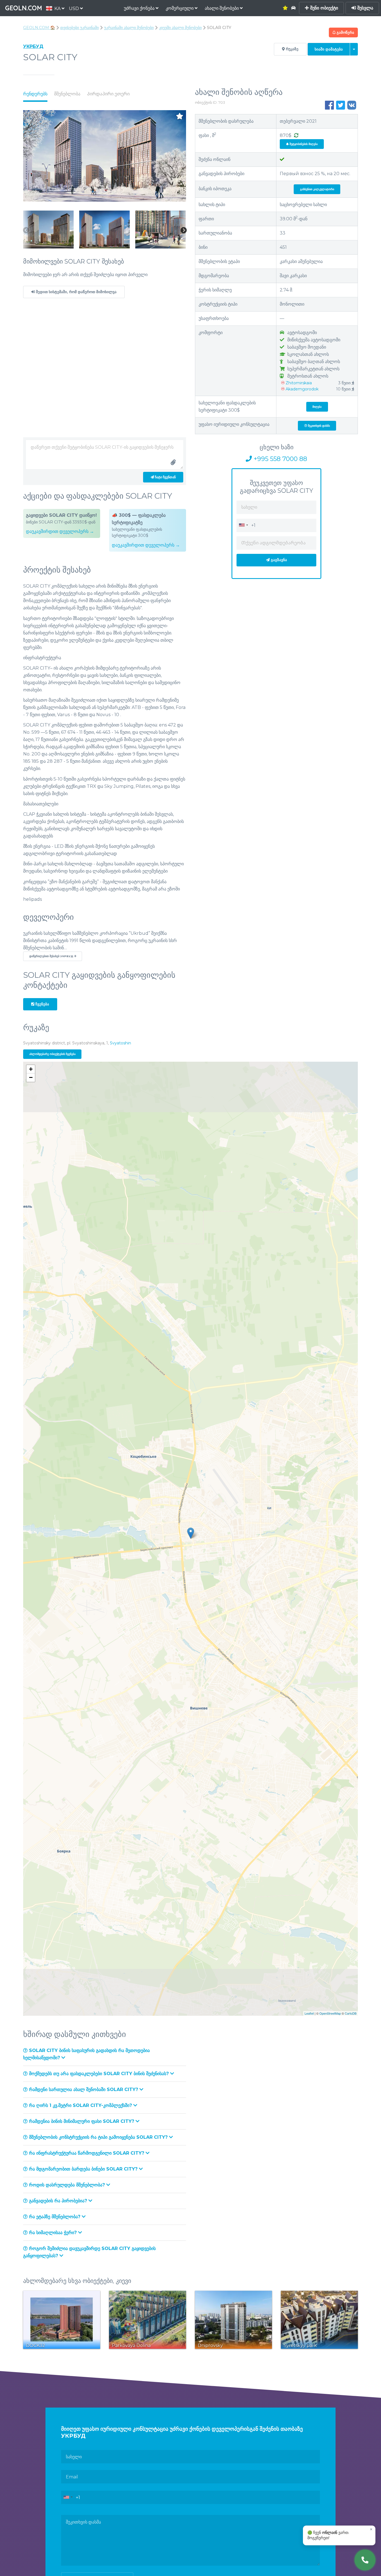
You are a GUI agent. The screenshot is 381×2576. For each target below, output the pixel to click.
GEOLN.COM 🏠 (39, 28)
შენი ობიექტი (323, 8)
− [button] (31, 1077)
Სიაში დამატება (329, 49)
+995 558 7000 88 (279, 459)
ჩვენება (42, 1004)
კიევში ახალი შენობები (180, 28)
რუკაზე (292, 49)
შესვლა (365, 8)
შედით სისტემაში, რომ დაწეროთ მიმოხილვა (76, 292)
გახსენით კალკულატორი (317, 189)
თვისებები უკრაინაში (79, 28)
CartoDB (351, 2013)
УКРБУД (33, 46)
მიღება (317, 407)
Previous (26, 231)
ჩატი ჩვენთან (165, 477)
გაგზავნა (278, 560)
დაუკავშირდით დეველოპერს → (60, 531)
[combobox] (243, 525)
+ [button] (31, 1069)
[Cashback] (296, 135)
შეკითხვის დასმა (319, 426)
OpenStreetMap (330, 2013)
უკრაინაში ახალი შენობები (129, 28)
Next (184, 231)
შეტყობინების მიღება (303, 144)
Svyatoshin (120, 1043)
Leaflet (309, 2013)
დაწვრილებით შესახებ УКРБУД (52, 956)
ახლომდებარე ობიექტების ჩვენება (52, 1054)
